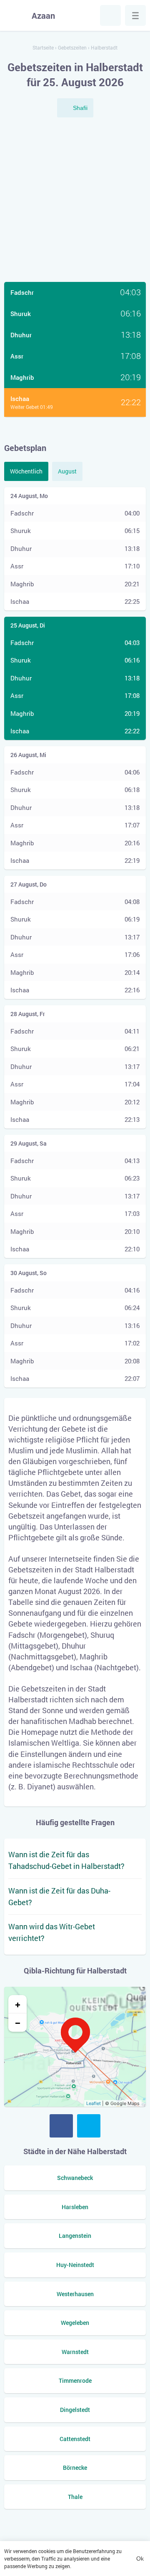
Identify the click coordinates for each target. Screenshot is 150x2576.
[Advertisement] (75, 201)
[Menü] (135, 15)
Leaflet (94, 2103)
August (67, 471)
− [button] (18, 2023)
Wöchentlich (26, 471)
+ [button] (18, 2004)
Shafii (80, 108)
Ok (140, 2559)
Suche (110, 15)
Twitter (89, 2126)
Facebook (61, 2126)
